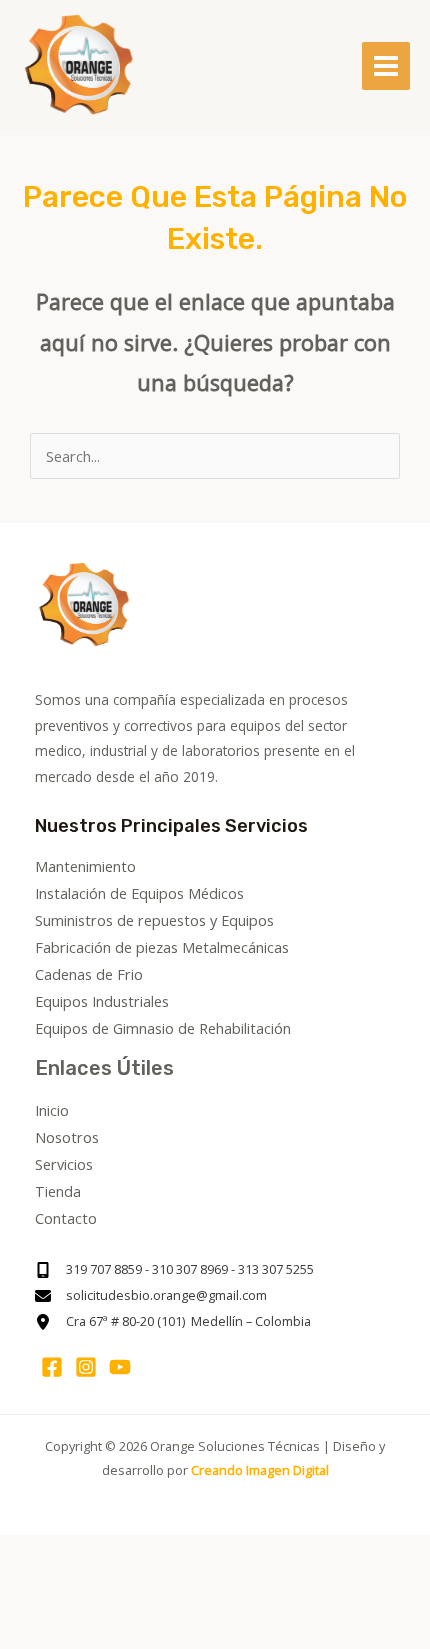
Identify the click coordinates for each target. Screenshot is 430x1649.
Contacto (66, 1218)
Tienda (58, 1191)
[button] (49, 1591)
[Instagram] (86, 1367)
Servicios (64, 1164)
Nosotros (67, 1137)
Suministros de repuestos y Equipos (154, 920)
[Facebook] (52, 1367)
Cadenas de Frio (89, 974)
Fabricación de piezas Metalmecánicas (162, 947)
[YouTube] (120, 1367)
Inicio (52, 1110)
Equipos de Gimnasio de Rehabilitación (163, 1028)
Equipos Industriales (102, 1001)
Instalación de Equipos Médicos (139, 893)
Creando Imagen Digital (260, 1470)
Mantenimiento (85, 866)
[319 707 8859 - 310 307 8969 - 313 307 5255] (174, 1270)
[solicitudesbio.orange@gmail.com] (151, 1296)
